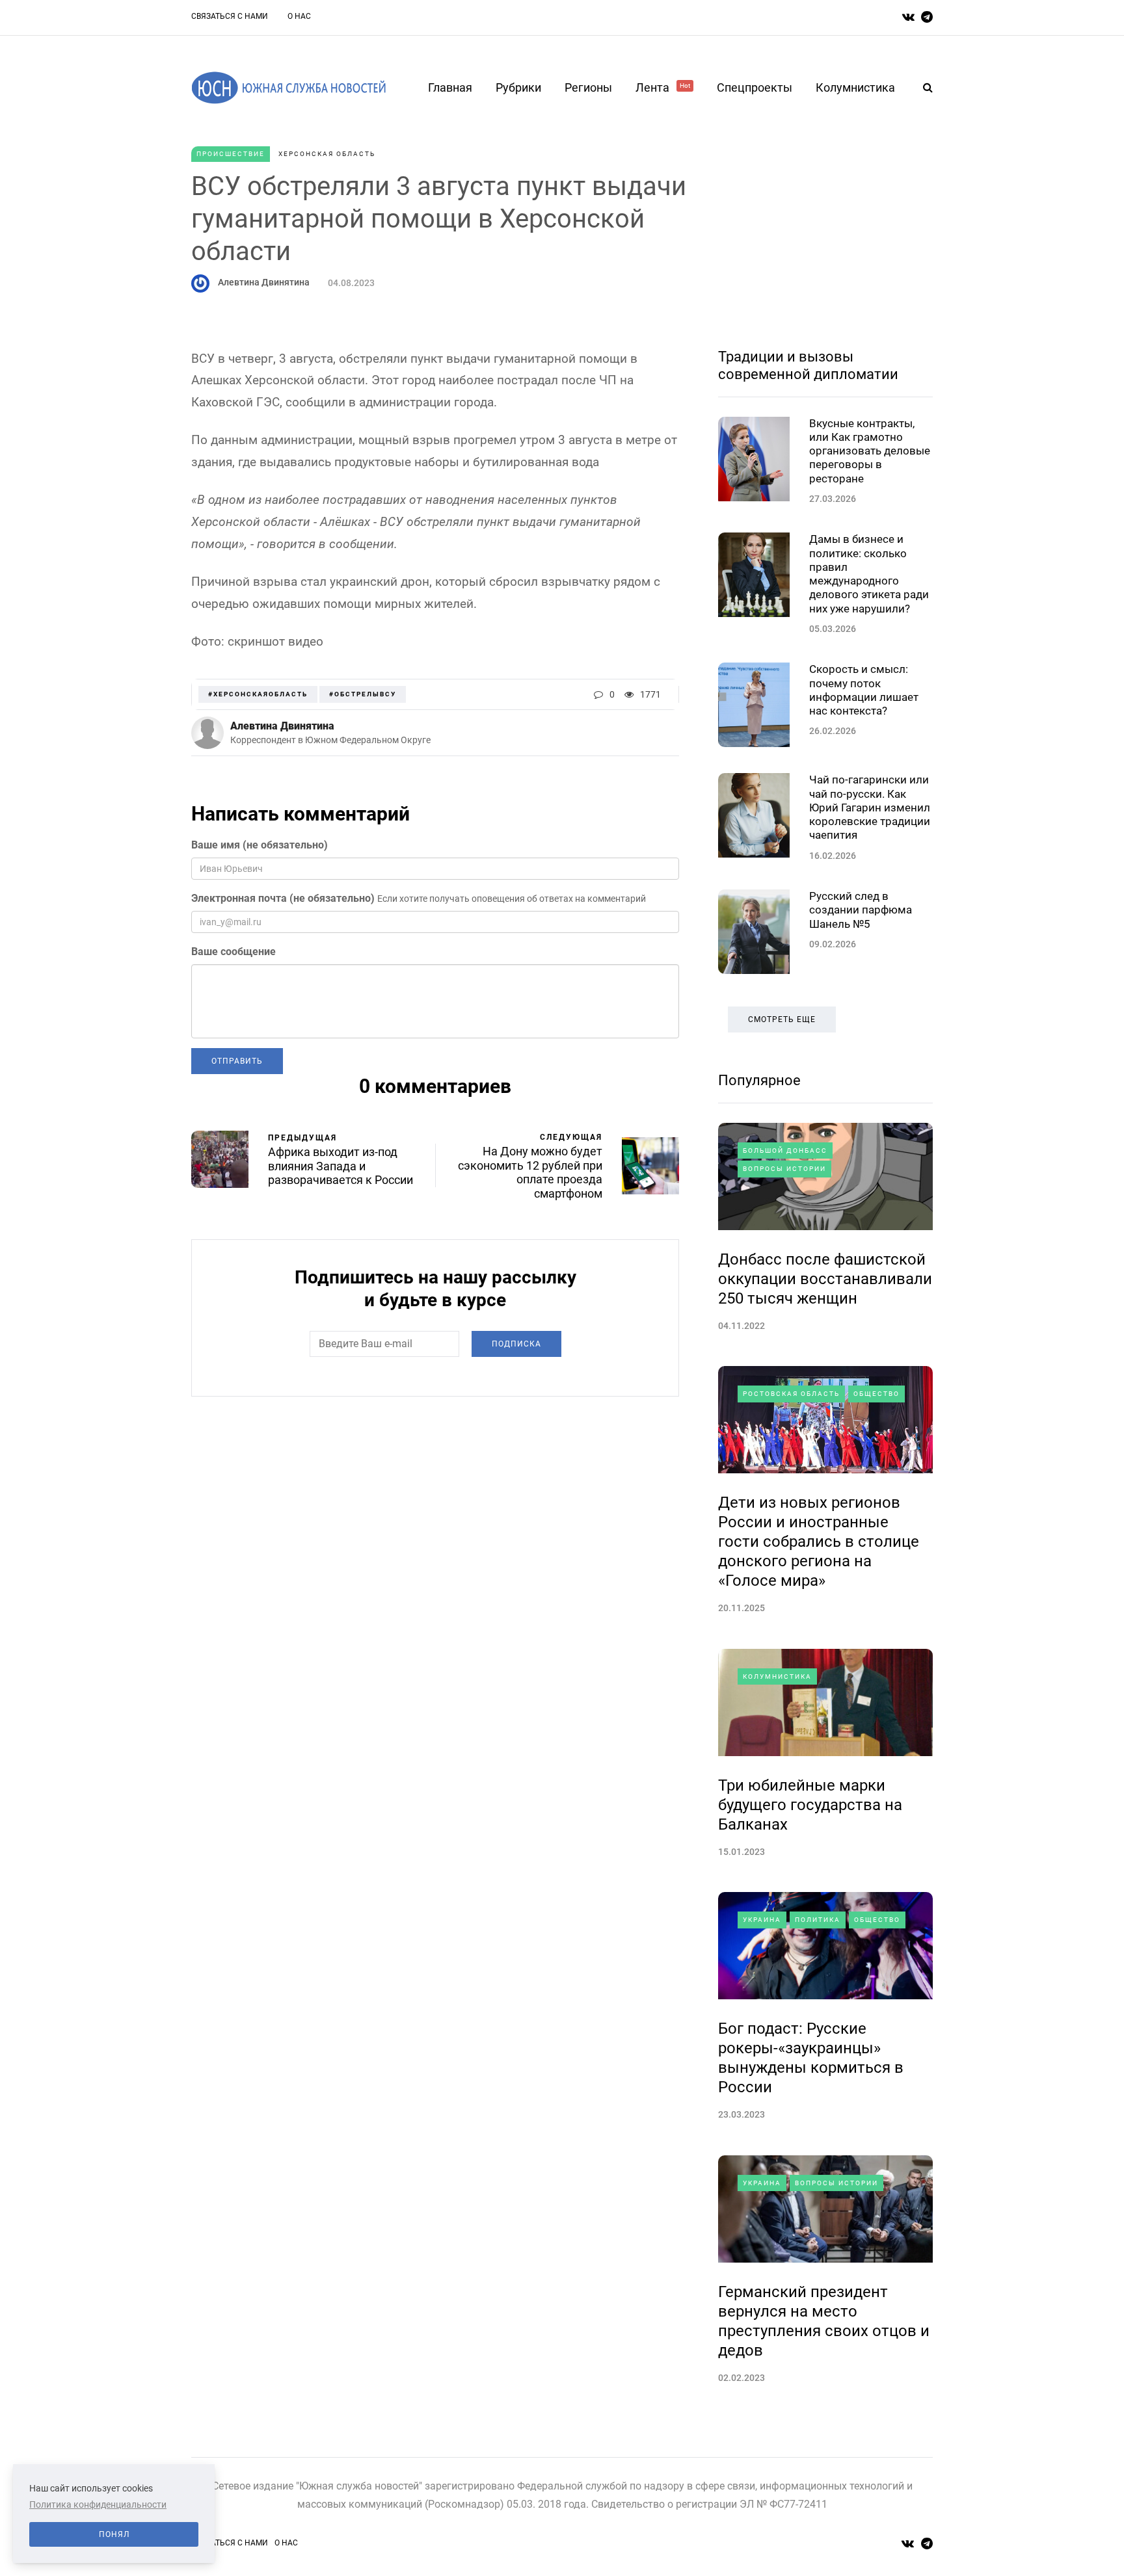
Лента (663, 87)
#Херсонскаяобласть (258, 694)
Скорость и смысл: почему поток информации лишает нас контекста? (864, 690)
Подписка (516, 1344)
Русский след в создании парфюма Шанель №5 (861, 910)
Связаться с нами (230, 16)
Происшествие (231, 154)
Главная (450, 87)
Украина (762, 1920)
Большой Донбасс (785, 1150)
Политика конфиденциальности (98, 2504)
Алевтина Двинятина (264, 282)
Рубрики (518, 87)
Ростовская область (791, 1394)
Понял (114, 2534)
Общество (876, 1394)
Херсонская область (327, 154)
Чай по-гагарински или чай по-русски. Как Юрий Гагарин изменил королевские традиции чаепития (870, 807)
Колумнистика (855, 87)
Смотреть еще (782, 1019)
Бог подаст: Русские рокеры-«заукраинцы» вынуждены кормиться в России (811, 2058)
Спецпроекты (755, 87)
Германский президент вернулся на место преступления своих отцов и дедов (824, 2321)
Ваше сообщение (234, 952)
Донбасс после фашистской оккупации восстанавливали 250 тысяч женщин (825, 1279)
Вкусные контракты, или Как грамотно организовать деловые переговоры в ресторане (870, 451)
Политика (818, 1920)
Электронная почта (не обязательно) (283, 898)
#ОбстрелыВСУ (363, 694)
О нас (299, 16)
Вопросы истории (784, 1169)
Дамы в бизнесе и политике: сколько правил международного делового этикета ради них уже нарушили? (869, 573)
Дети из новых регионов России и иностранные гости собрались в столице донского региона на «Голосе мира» (819, 1542)
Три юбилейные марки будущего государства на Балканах (810, 1805)
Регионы (588, 87)
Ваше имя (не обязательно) (260, 845)
